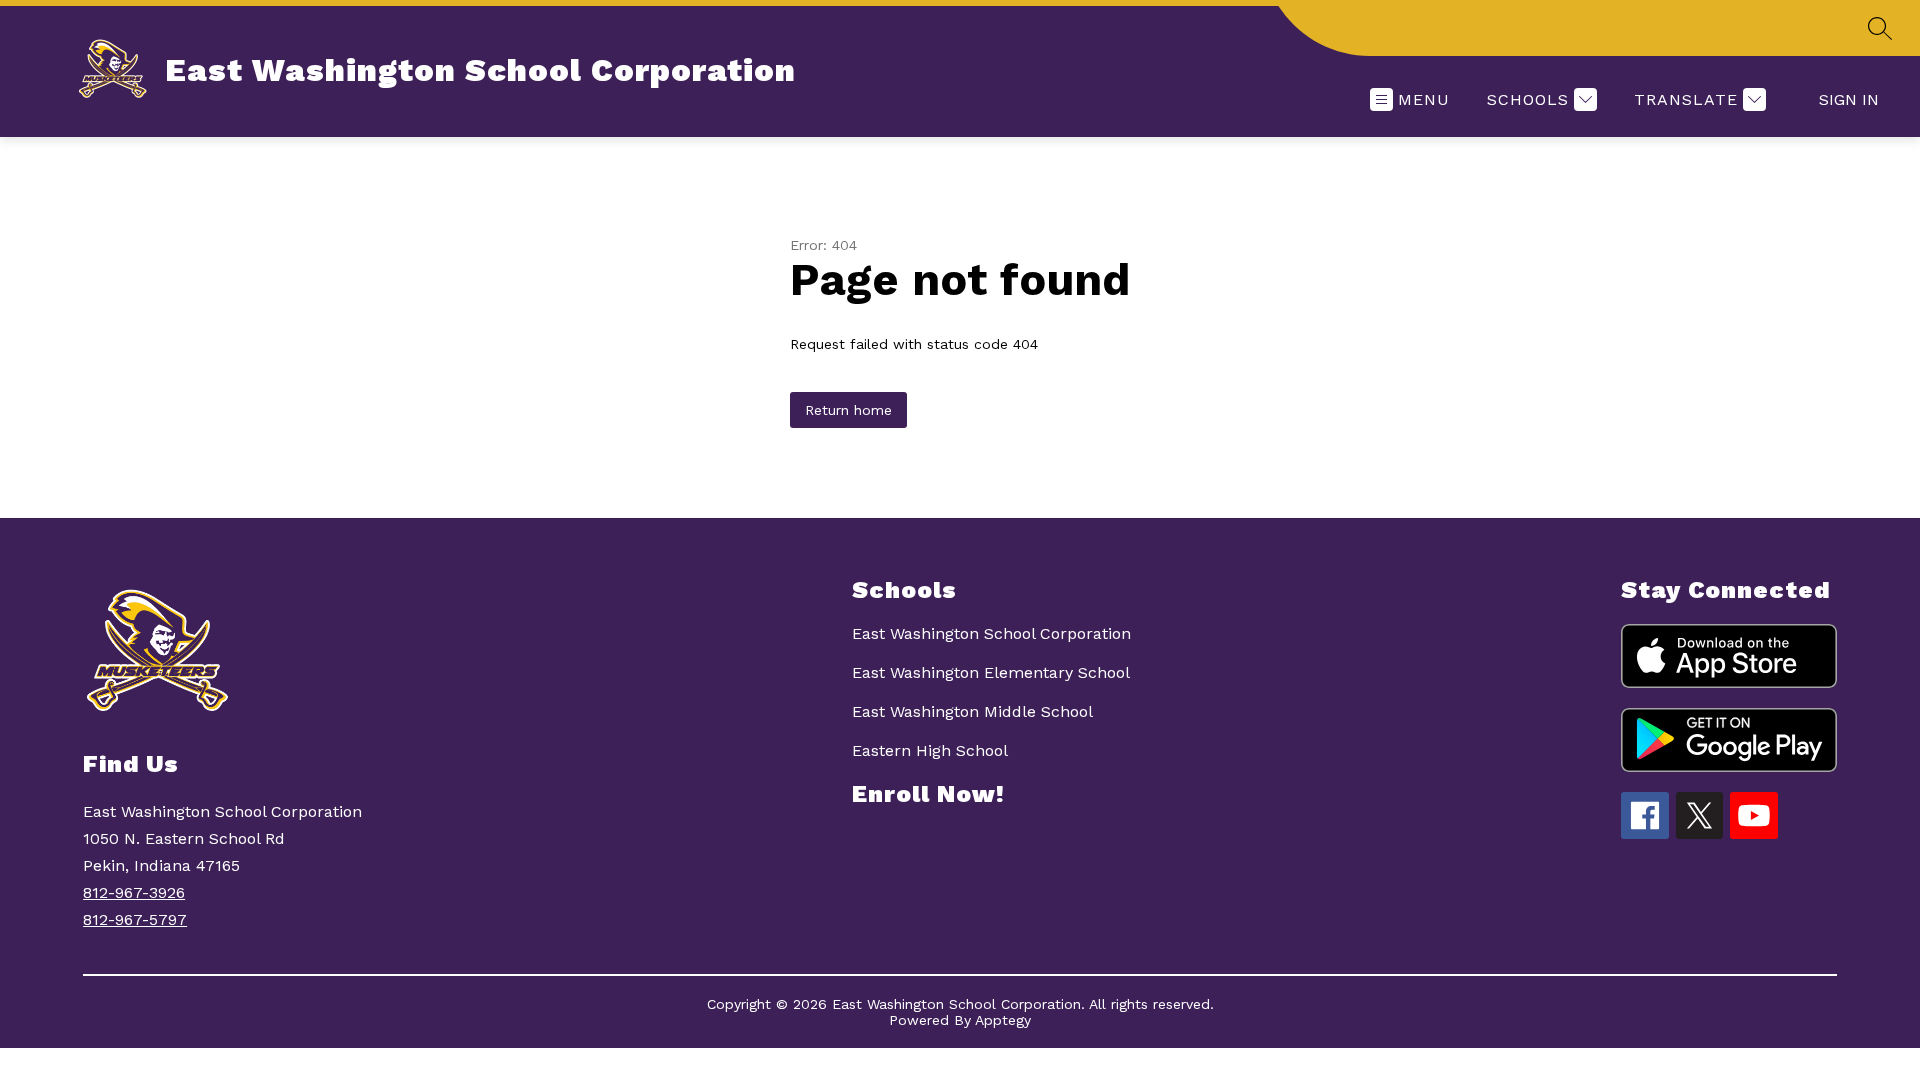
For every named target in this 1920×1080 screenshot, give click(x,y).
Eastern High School (930, 750)
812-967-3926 (134, 892)
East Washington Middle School (972, 711)
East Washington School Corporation (991, 633)
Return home (848, 410)
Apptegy (1003, 1020)
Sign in (1849, 99)
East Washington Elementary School (991, 672)
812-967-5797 (135, 919)
